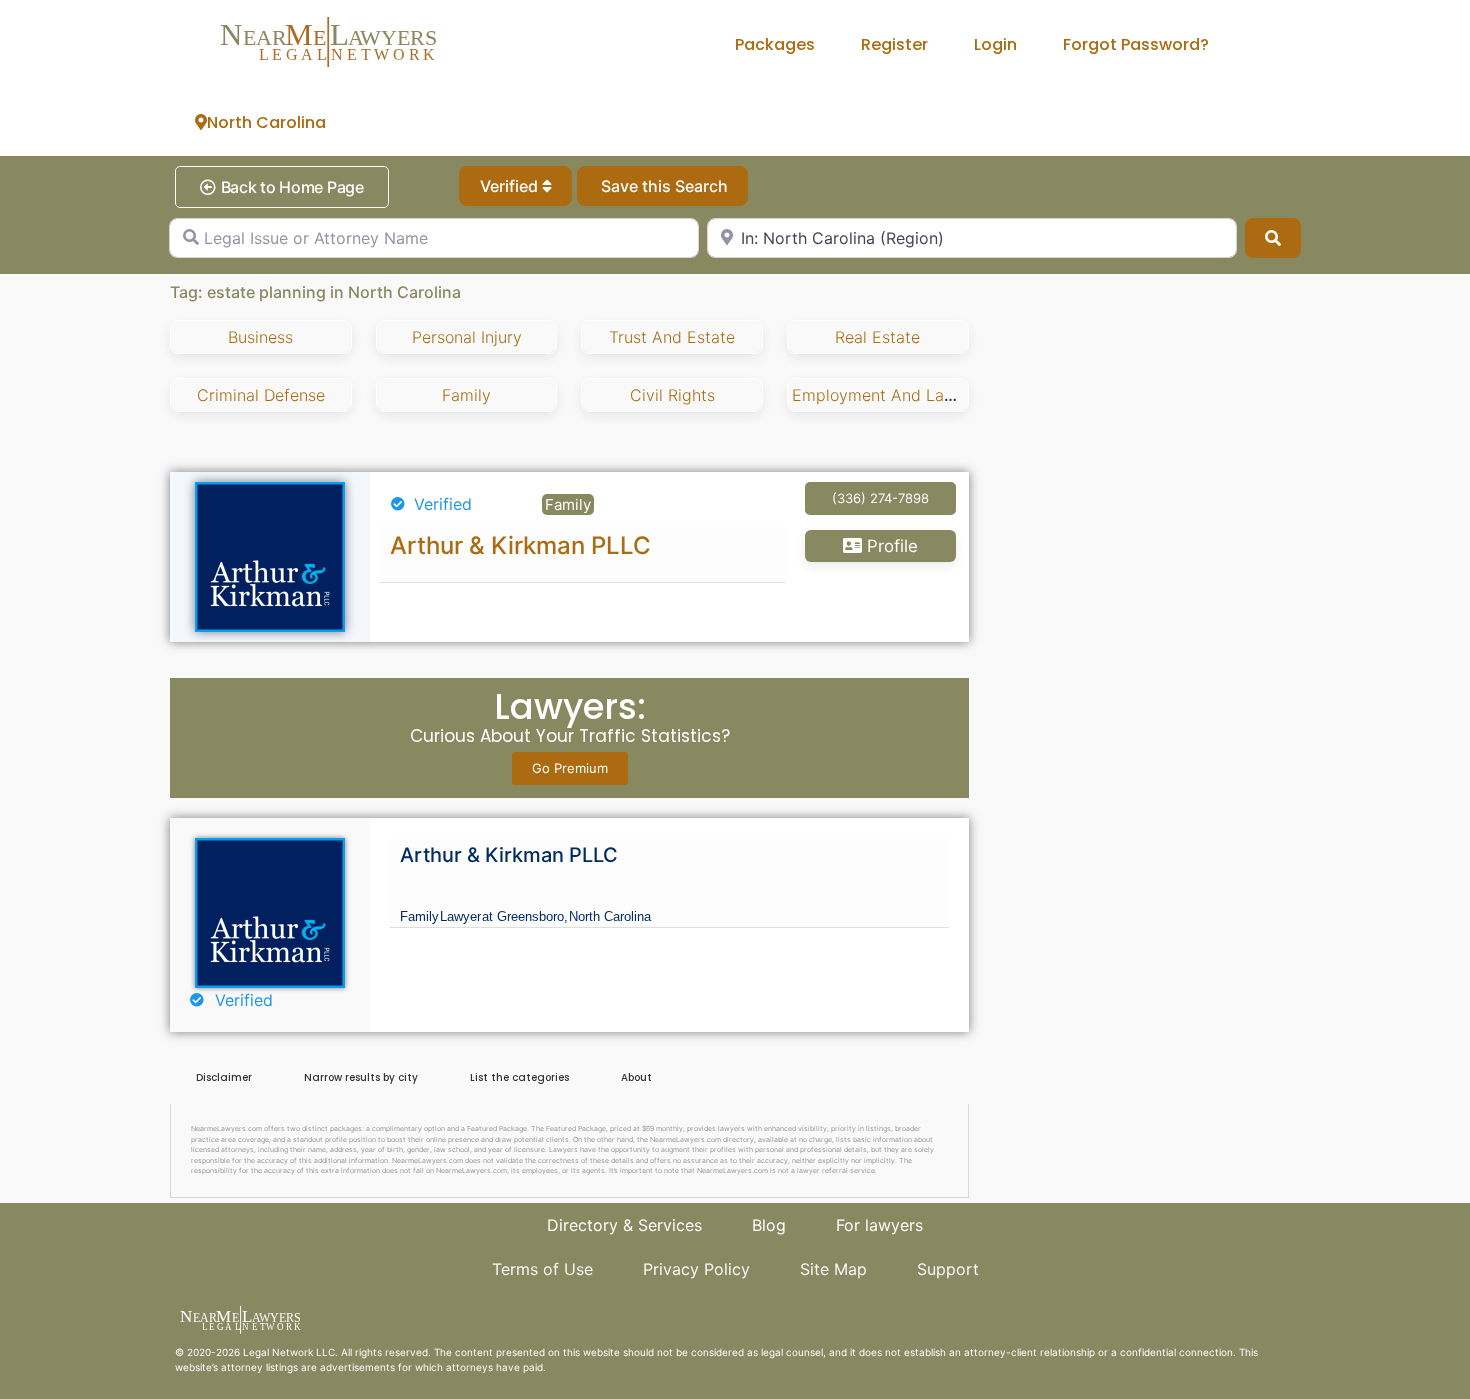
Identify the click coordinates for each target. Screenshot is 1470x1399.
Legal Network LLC (289, 1352)
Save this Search (662, 186)
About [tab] (636, 1077)
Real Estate (877, 337)
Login (995, 44)
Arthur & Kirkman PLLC (520, 545)
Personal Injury (467, 337)
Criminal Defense (261, 395)
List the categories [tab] (519, 1077)
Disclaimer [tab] (224, 1077)
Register (894, 44)
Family (466, 395)
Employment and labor (880, 395)
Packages (775, 44)
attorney (242, 1367)
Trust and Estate (672, 337)
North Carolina (266, 122)
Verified (511, 186)
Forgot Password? (1136, 44)
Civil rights (672, 395)
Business (260, 337)
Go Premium (570, 768)
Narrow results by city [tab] (361, 1077)
